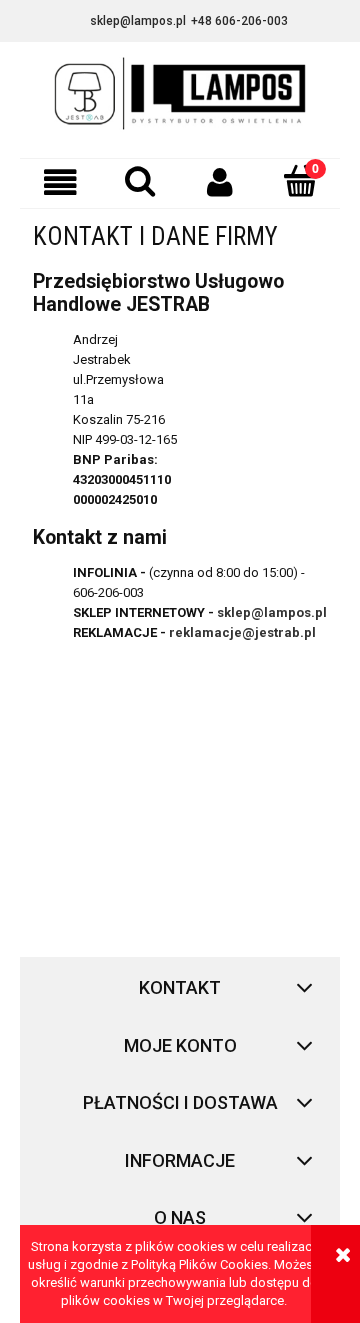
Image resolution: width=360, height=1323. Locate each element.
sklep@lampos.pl (272, 612)
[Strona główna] (180, 99)
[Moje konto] (220, 182)
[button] (60, 182)
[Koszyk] (300, 181)
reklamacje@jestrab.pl (242, 632)
